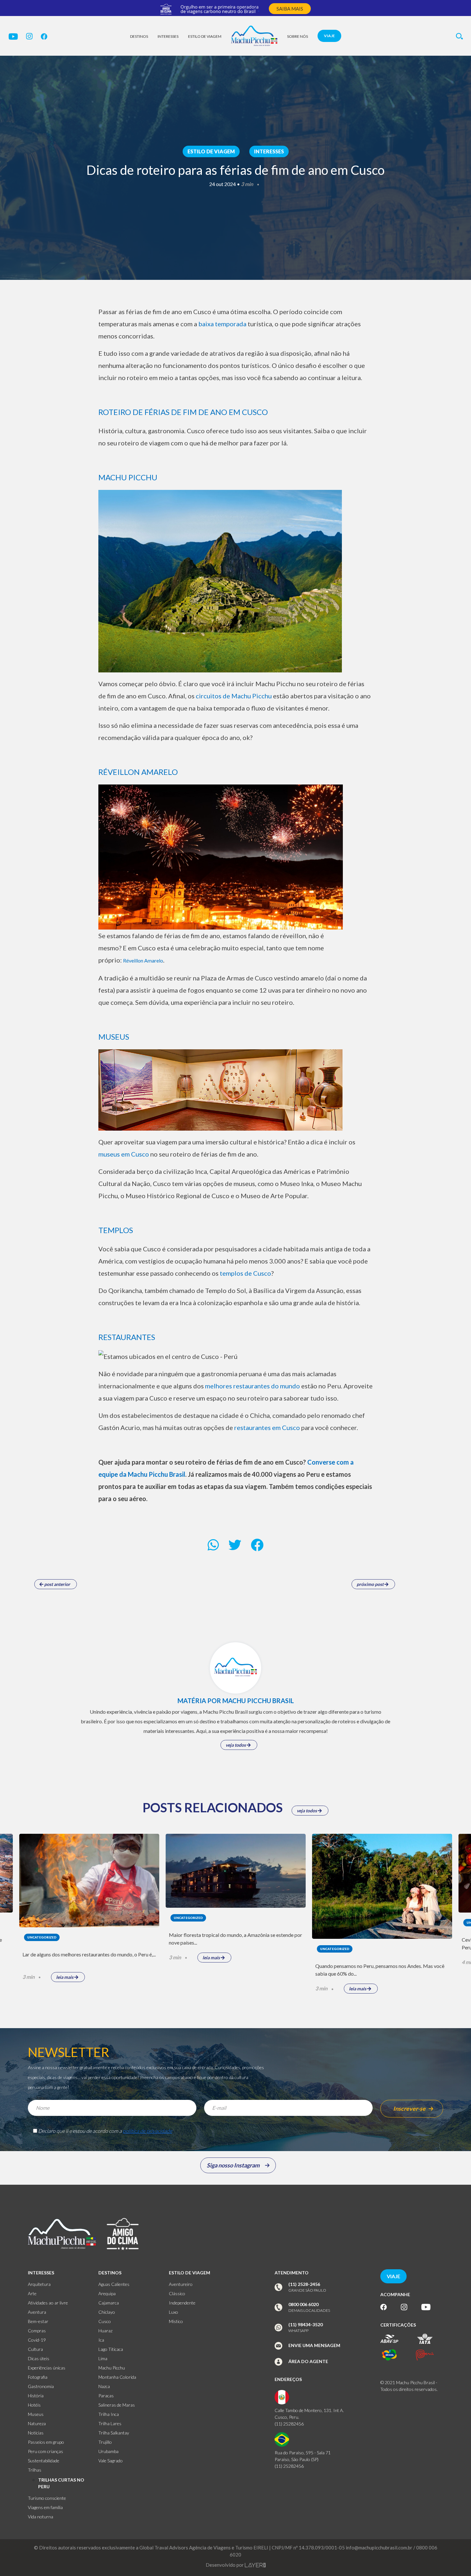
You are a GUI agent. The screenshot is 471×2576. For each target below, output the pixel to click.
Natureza (37, 2423)
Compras (37, 2331)
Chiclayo (107, 2312)
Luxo (174, 2312)
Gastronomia (41, 2386)
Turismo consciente (47, 2498)
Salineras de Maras (117, 2405)
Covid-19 (37, 2340)
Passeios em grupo (46, 2442)
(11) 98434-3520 (306, 2324)
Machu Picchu (112, 2368)
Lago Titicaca (111, 2349)
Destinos (139, 36)
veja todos (236, 1745)
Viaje (329, 36)
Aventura (37, 2312)
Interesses (168, 36)
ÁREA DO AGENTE (308, 2361)
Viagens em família (45, 2507)
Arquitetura (39, 2284)
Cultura (35, 2349)
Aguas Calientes (114, 2284)
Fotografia (38, 2377)
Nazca (104, 2386)
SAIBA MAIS (290, 9)
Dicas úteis (39, 2358)
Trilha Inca (109, 2414)
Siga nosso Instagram (233, 2165)
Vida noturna (41, 2517)
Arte (32, 2293)
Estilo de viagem (205, 36)
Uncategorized (42, 1937)
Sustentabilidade (44, 2461)
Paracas (106, 2396)
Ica (101, 2340)
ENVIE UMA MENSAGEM (314, 2345)
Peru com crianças (45, 2451)
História (36, 2396)
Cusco (105, 2321)
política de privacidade (147, 2131)
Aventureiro (181, 2284)
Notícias (36, 2433)
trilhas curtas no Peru (61, 2483)
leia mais (65, 1977)
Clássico (177, 2293)
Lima (103, 2358)
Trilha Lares (110, 2423)
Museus (36, 2414)
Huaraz (105, 2331)
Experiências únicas (47, 2368)
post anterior (57, 1584)
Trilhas (35, 2470)
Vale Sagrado (111, 2461)
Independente (182, 2303)
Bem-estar (38, 2321)
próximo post (371, 1584)
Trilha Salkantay (114, 2433)
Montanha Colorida (117, 2377)
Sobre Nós (297, 36)
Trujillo (105, 2442)
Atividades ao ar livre (48, 2303)
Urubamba (108, 2451)
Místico (176, 2321)
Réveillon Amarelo (143, 960)
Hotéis (34, 2405)
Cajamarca (109, 2303)
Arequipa (107, 2293)
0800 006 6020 (303, 2304)
